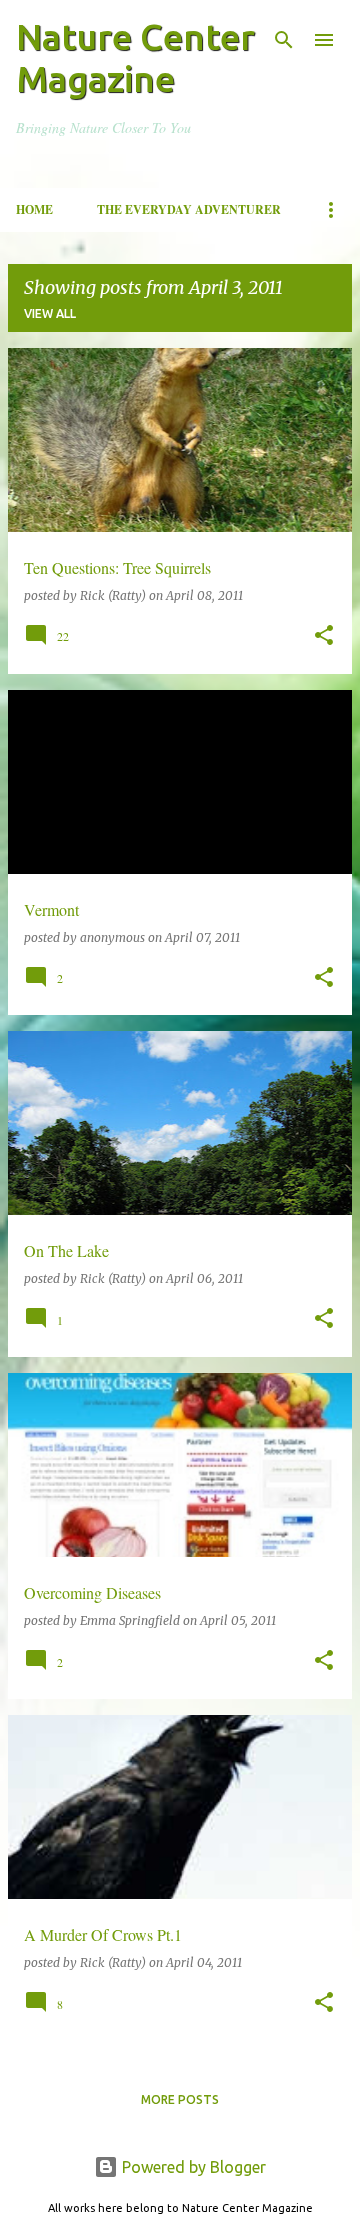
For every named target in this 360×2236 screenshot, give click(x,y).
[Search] (284, 40)
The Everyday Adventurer (189, 209)
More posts (180, 2099)
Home (34, 209)
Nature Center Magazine (135, 57)
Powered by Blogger (192, 2167)
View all (50, 313)
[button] (324, 636)
